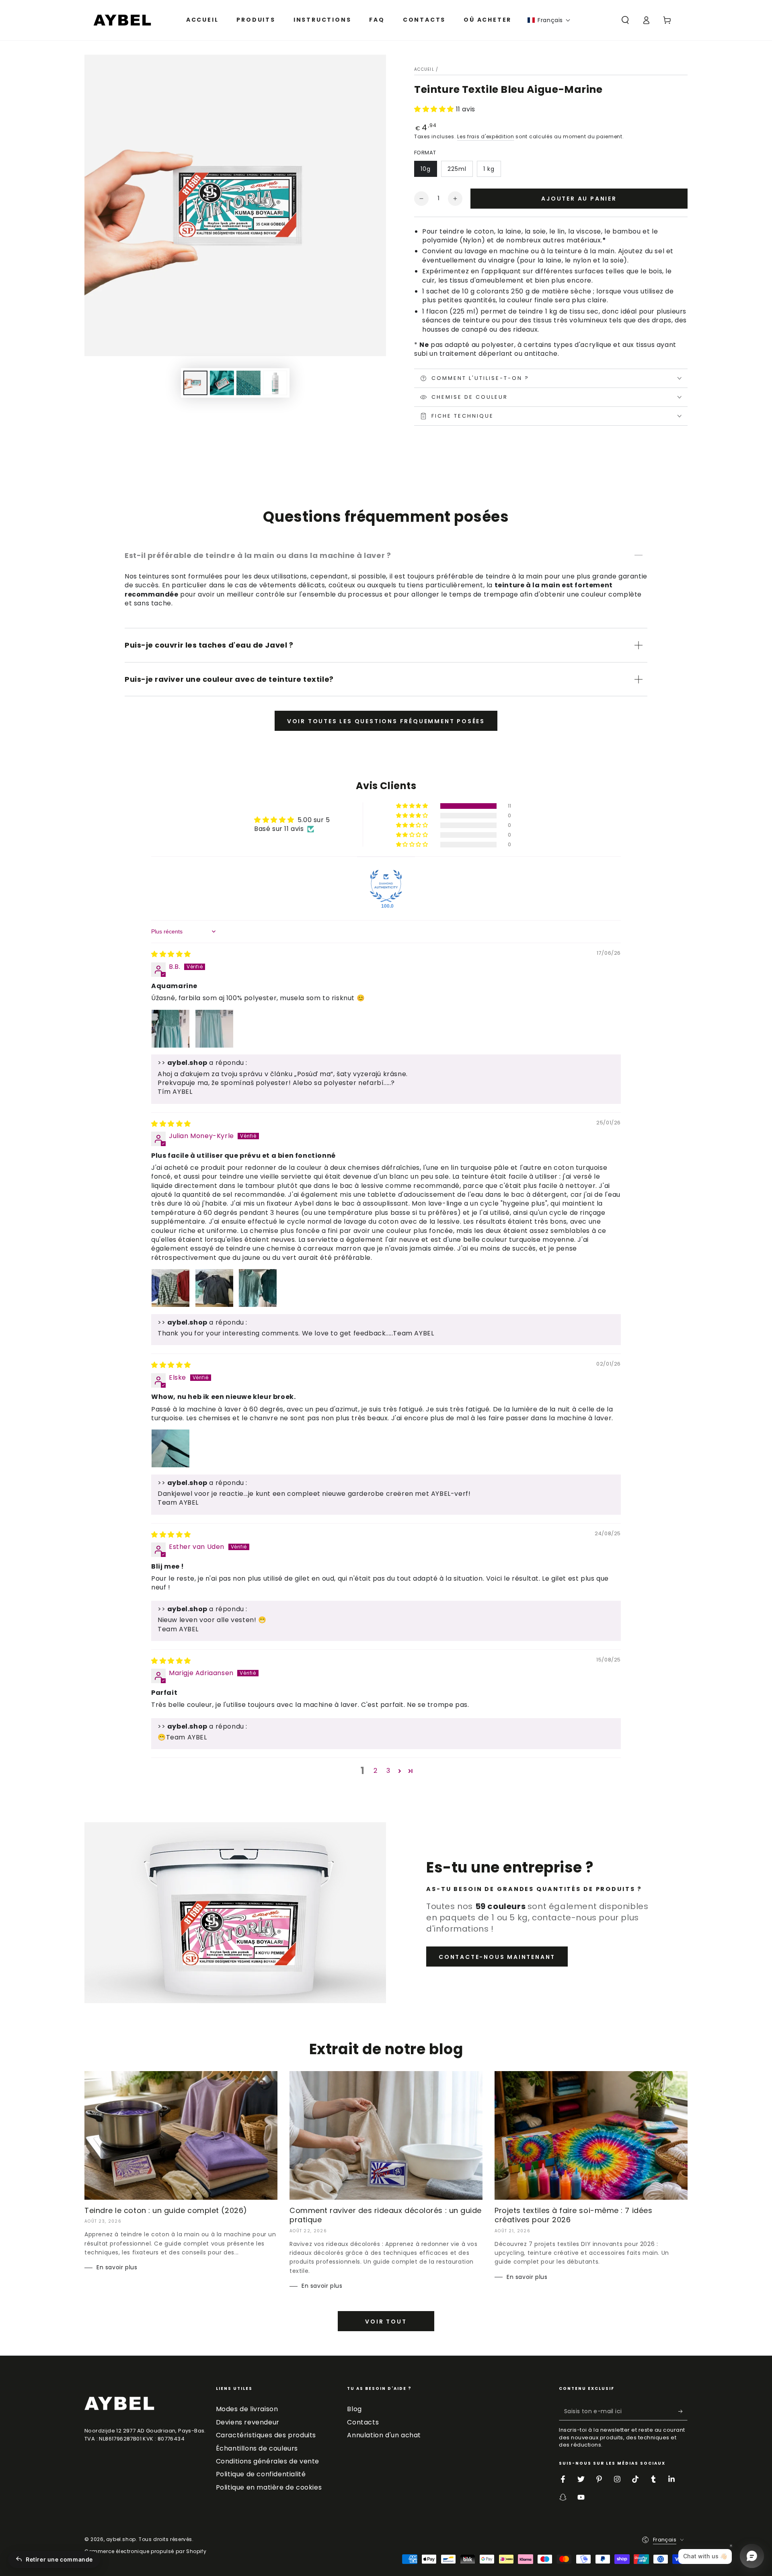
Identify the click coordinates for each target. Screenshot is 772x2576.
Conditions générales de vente (268, 2461)
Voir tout (386, 2322)
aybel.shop (121, 2539)
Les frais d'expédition (486, 136)
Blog (354, 2409)
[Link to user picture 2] (214, 1029)
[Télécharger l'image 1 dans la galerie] (195, 383)
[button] (549, 20)
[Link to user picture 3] (258, 1288)
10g (426, 169)
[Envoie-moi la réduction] (683, 2411)
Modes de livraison (247, 2409)
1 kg (489, 169)
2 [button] (376, 1771)
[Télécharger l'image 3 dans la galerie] (248, 383)
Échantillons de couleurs (257, 2448)
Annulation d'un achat (384, 2435)
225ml (457, 169)
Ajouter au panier (579, 199)
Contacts (363, 2422)
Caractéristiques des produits (266, 2435)
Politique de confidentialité (261, 2474)
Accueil (424, 69)
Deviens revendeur (248, 2422)
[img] (171, 954)
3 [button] (388, 1771)
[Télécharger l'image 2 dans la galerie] (222, 383)
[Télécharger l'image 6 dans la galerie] (275, 383)
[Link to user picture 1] (170, 1029)
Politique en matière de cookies (269, 2487)
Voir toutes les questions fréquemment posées (386, 721)
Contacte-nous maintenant (497, 1957)
